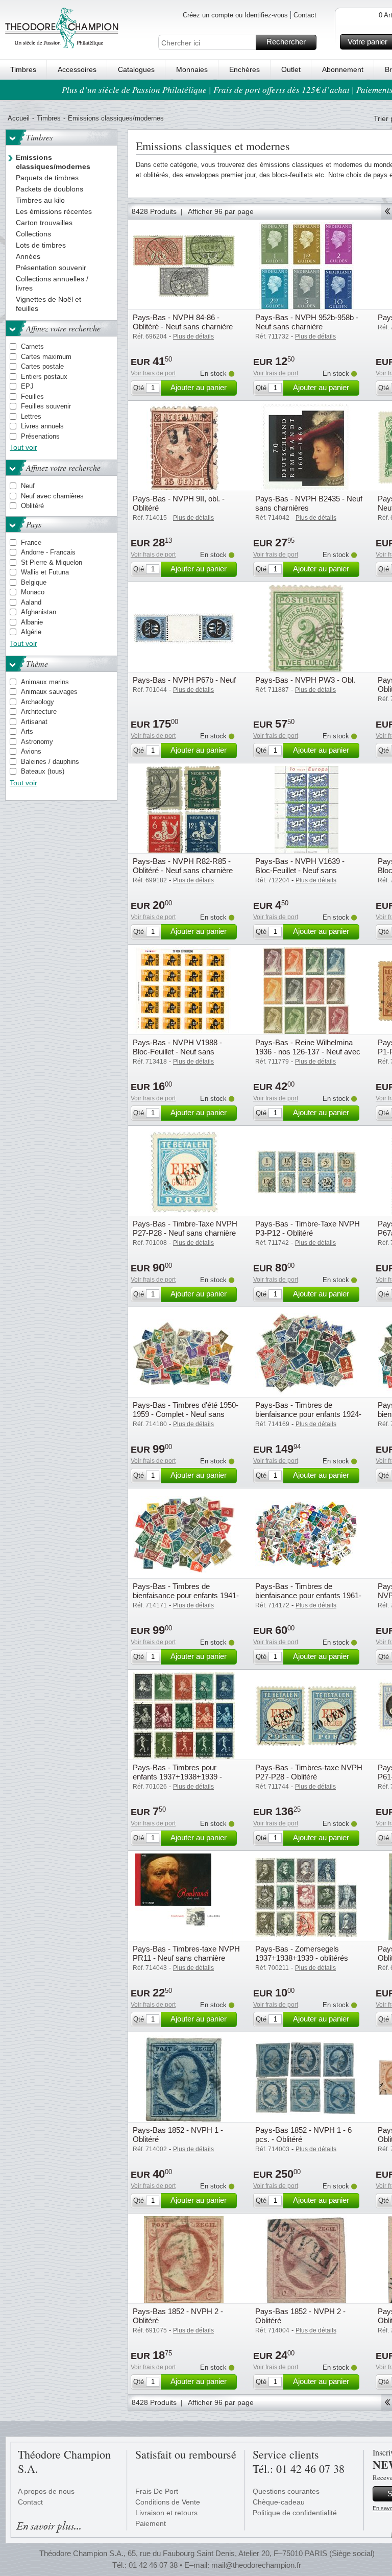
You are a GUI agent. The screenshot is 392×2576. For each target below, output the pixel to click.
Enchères (244, 69)
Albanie (32, 622)
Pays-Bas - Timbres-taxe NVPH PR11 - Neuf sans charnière (186, 1953)
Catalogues (136, 69)
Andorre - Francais (48, 552)
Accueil (19, 118)
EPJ (27, 386)
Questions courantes (286, 2491)
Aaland (31, 602)
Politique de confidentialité (295, 2513)
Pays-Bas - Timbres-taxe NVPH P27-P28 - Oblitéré (309, 1772)
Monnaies (192, 69)
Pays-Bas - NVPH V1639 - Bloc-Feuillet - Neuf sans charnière (300, 870)
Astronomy (37, 742)
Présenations (40, 436)
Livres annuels (42, 426)
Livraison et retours (166, 2513)
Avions (31, 751)
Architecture (39, 712)
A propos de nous (46, 2491)
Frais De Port (157, 2491)
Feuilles (32, 396)
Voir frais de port (153, 373)
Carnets (32, 346)
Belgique (34, 582)
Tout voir (23, 447)
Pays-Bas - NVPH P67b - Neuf (184, 680)
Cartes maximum (46, 357)
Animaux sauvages (49, 692)
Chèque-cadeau (279, 2502)
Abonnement (343, 69)
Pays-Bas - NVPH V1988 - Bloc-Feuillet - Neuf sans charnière (177, 1052)
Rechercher (286, 42)
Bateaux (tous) (43, 771)
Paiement (151, 2523)
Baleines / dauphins (50, 762)
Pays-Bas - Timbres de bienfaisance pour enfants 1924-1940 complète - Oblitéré (308, 1414)
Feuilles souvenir (46, 406)
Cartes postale (42, 366)
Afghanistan (39, 612)
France (31, 543)
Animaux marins (45, 682)
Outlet (291, 69)
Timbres (23, 69)
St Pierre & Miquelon (52, 562)
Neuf (28, 486)
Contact (305, 15)
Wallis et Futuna (45, 572)
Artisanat (34, 722)
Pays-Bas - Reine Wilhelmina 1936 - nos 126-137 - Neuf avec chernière (308, 1052)
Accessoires (77, 69)
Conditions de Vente (168, 2502)
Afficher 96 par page (221, 211)
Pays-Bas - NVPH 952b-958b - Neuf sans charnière (307, 322)
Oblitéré (32, 506)
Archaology (38, 702)
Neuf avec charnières (52, 496)
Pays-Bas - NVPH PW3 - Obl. (305, 680)
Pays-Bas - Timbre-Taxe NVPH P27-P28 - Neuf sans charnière (185, 1228)
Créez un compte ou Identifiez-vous (235, 15)
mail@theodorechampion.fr (256, 2565)
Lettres (31, 416)
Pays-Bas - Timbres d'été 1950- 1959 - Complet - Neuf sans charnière (186, 1414)
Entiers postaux (44, 377)
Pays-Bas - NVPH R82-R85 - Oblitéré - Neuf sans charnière (183, 866)
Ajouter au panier (199, 387)
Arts (27, 731)
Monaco (33, 592)
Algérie (31, 632)
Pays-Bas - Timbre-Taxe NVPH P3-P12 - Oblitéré (308, 1228)
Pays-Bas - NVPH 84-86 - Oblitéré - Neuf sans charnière (183, 322)
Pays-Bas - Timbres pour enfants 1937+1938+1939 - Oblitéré (177, 1777)
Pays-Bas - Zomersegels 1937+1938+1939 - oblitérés (302, 1953)
